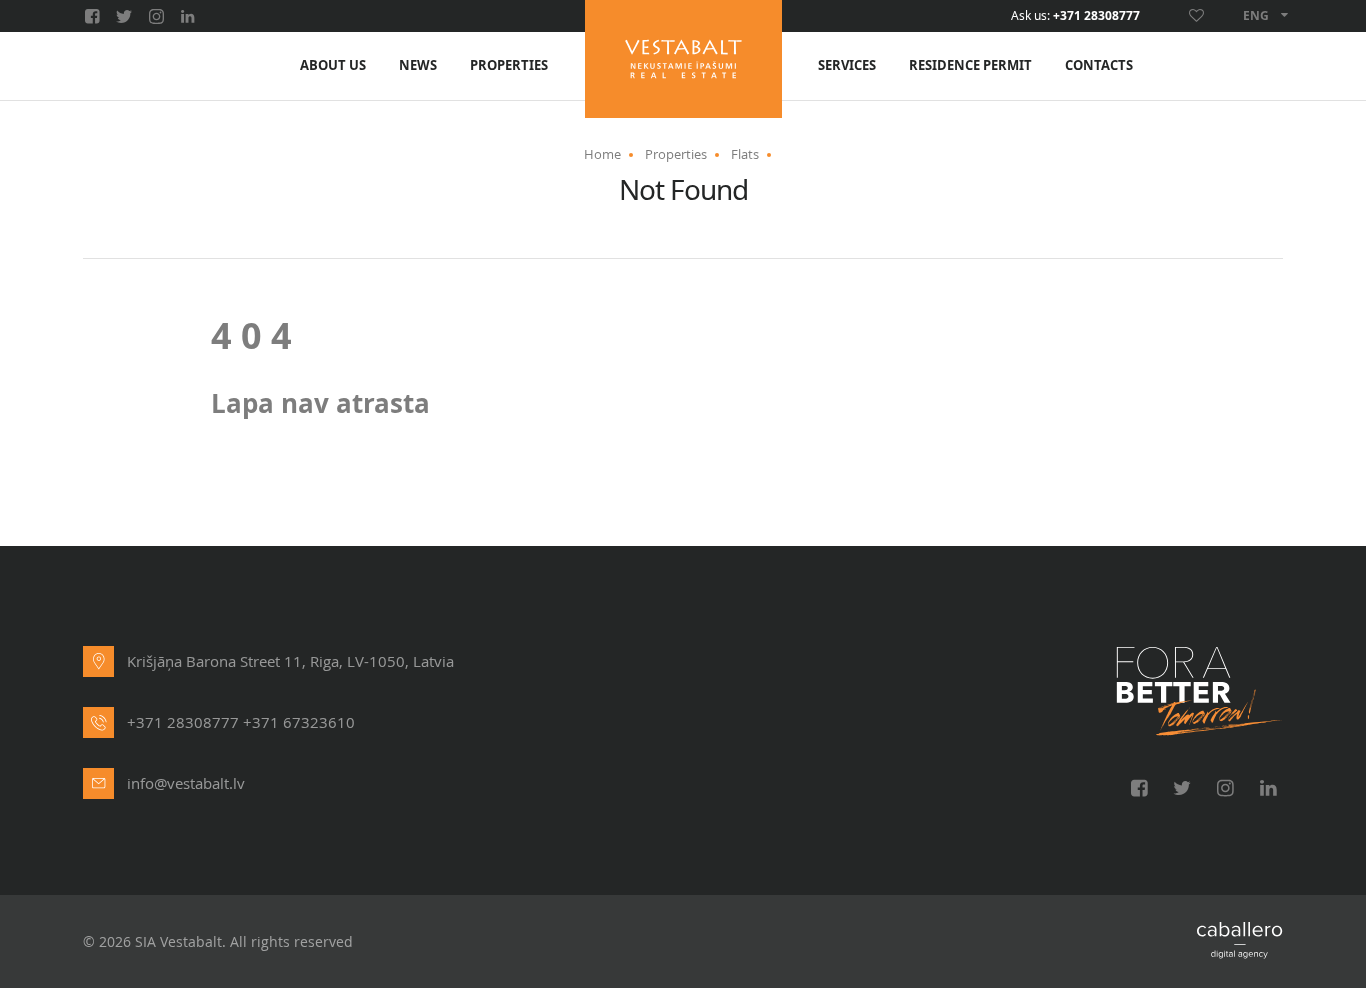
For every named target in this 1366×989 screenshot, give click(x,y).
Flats (745, 154)
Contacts (1099, 65)
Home (602, 154)
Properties (509, 65)
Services (847, 65)
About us (333, 65)
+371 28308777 (1096, 16)
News (418, 65)
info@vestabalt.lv (186, 783)
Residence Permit (970, 65)
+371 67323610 (299, 722)
